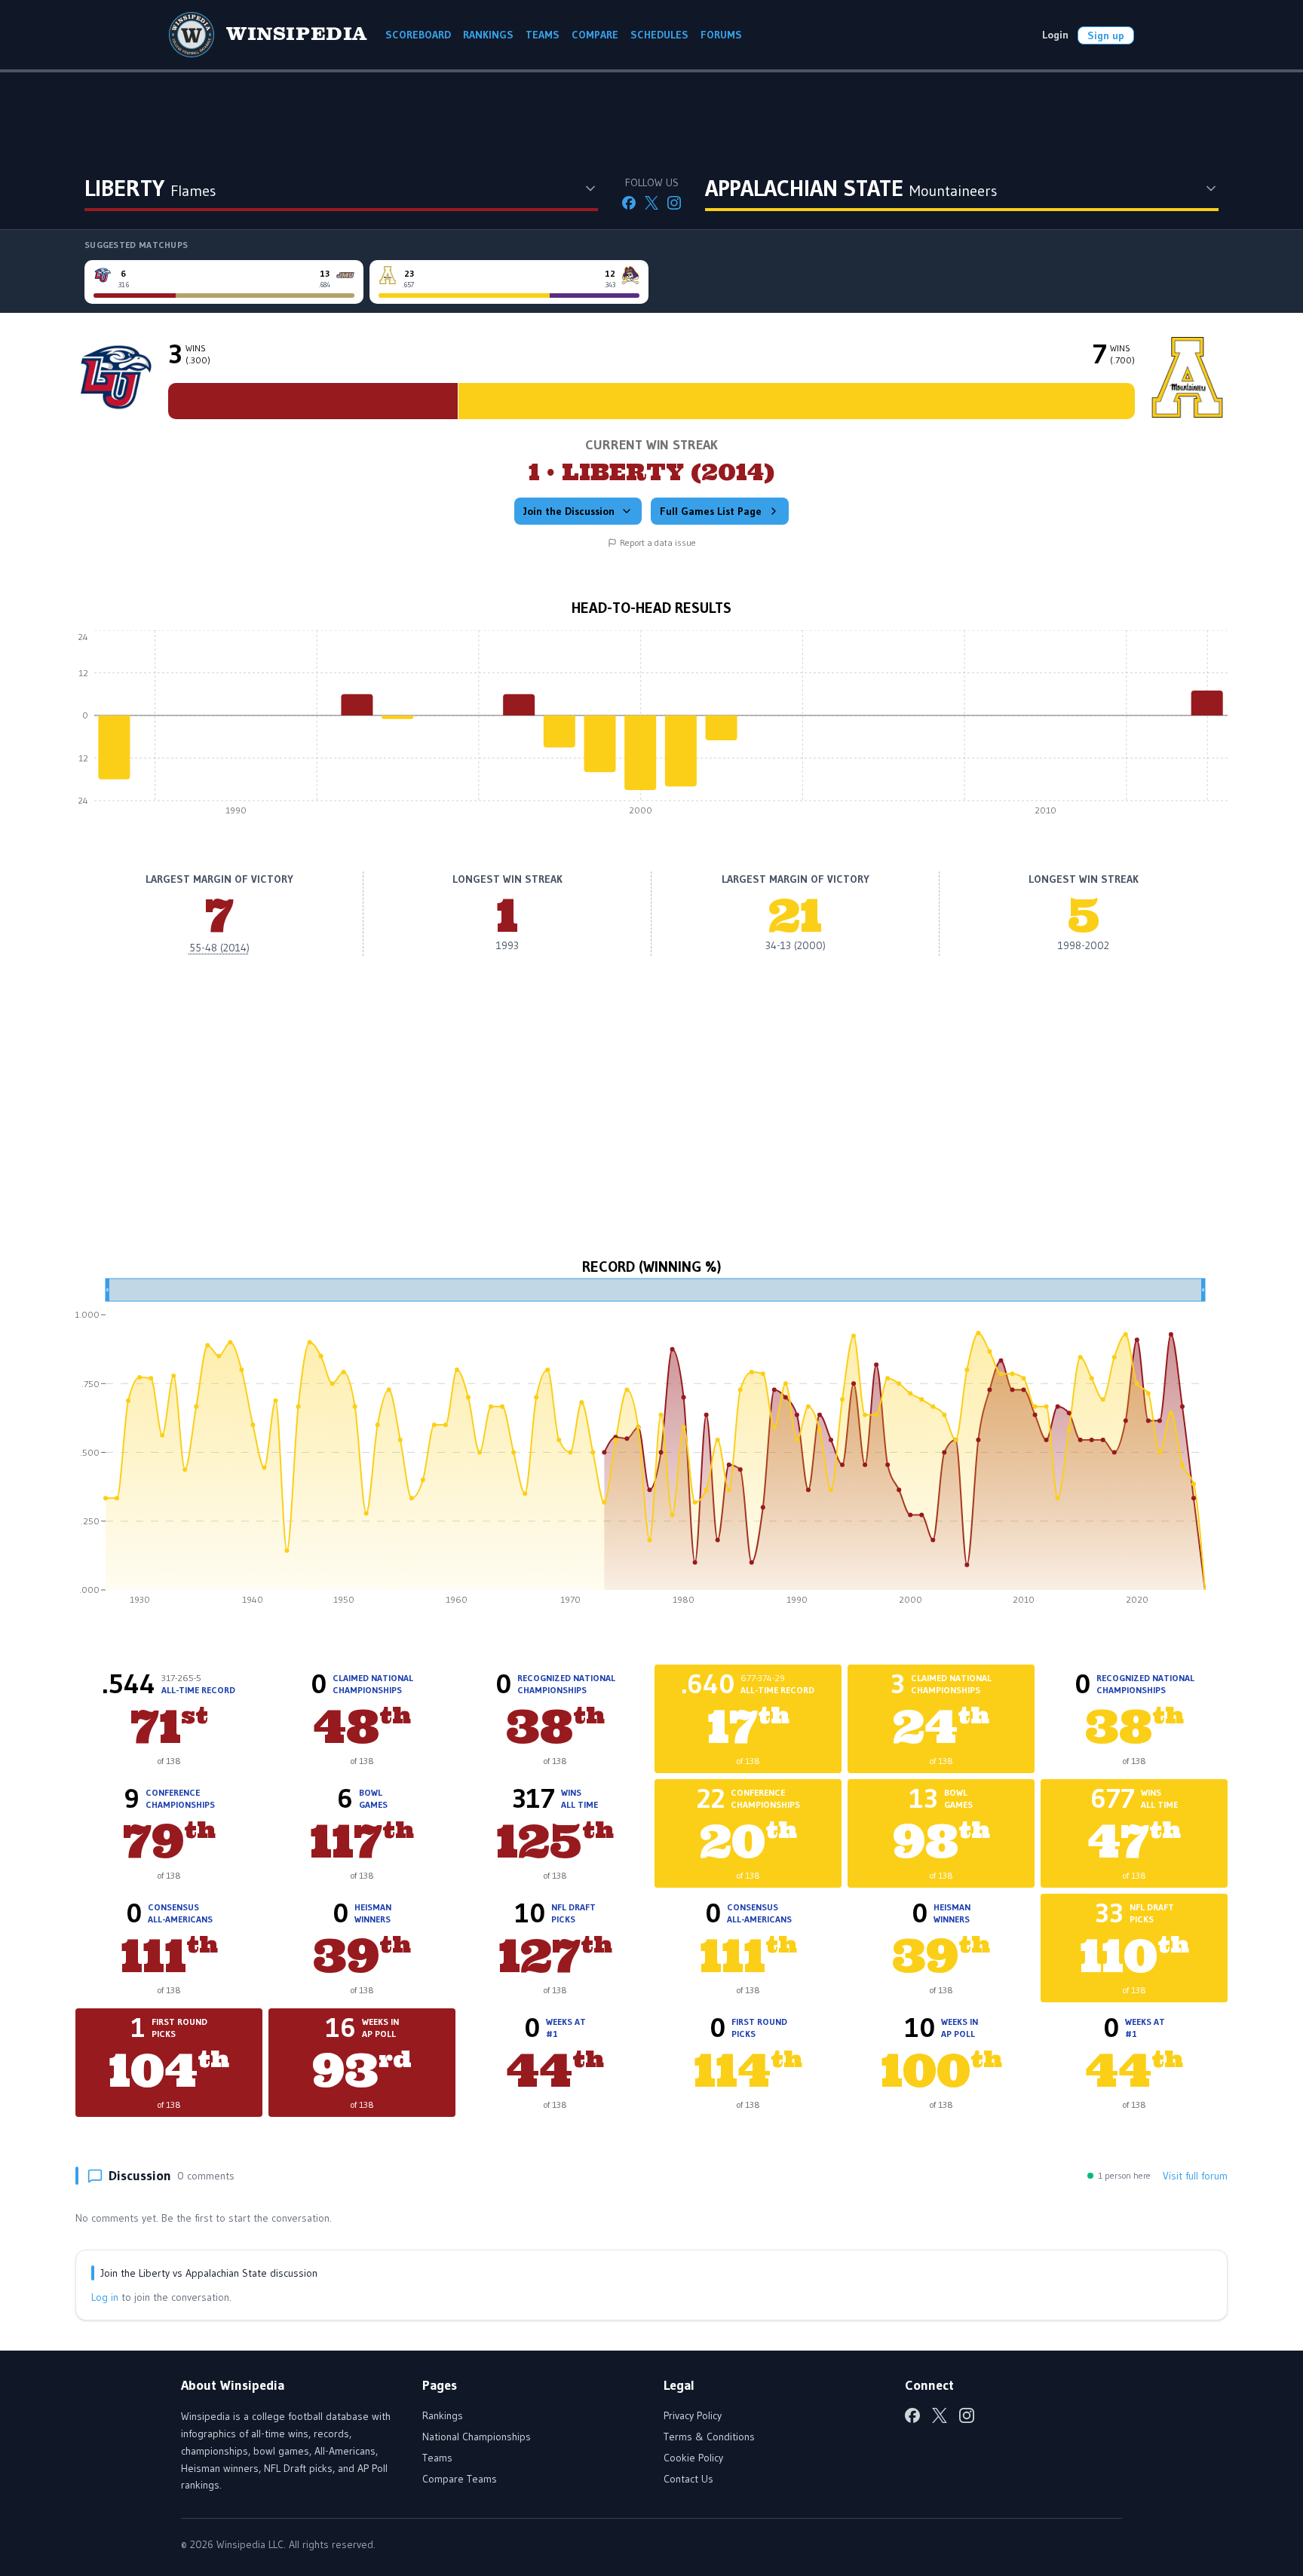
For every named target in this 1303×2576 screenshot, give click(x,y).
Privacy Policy (693, 2415)
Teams (437, 2458)
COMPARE (595, 35)
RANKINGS (488, 35)
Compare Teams (460, 2479)
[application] (651, 727)
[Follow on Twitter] (651, 203)
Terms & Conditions (709, 2437)
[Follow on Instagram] (674, 203)
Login (1055, 35)
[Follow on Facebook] (629, 203)
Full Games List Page (711, 511)
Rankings (443, 2415)
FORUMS (721, 35)
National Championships (477, 2437)
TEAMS (543, 35)
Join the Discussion (569, 511)
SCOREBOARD (418, 35)
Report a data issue (658, 542)
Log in (105, 2297)
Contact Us (688, 2479)
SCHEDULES (659, 35)
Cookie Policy (693, 2458)
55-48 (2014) (219, 948)
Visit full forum (1195, 2176)
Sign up (1106, 35)
